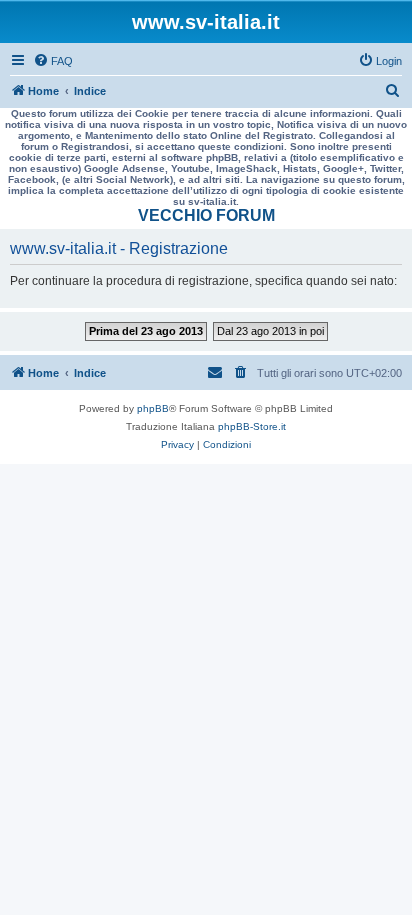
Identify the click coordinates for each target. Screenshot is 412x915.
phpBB (153, 408)
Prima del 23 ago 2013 (146, 331)
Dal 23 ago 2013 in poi (270, 331)
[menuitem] (53, 61)
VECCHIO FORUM (206, 215)
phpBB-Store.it (252, 426)
